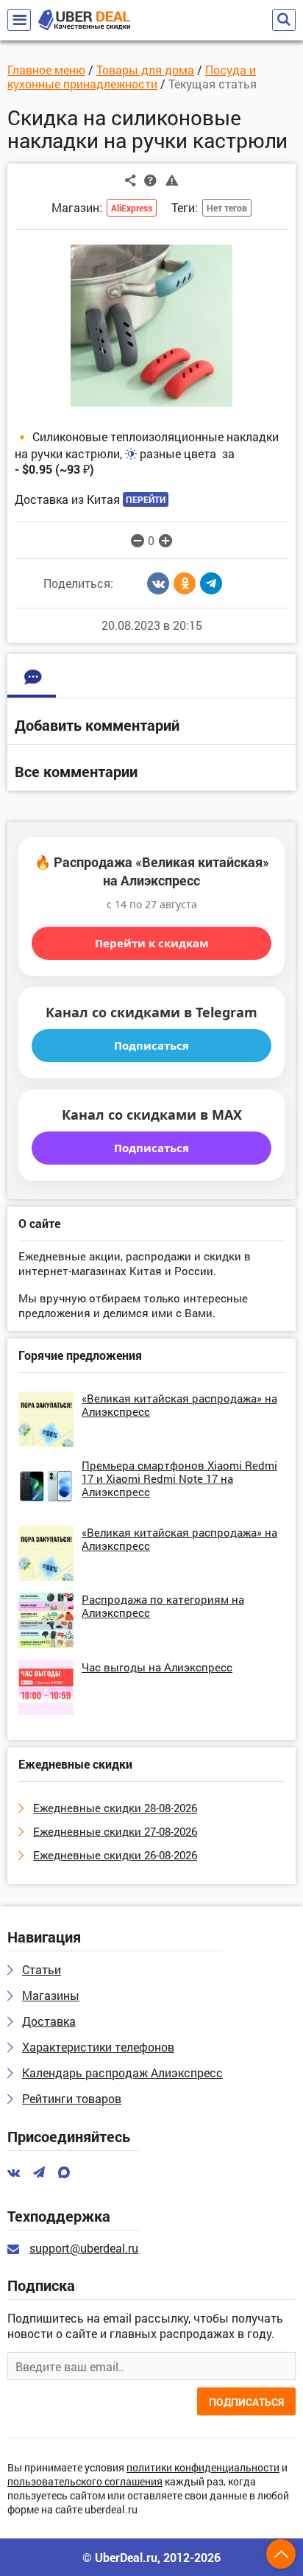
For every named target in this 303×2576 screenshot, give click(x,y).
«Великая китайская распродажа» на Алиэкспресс (179, 1405)
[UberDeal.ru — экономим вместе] (84, 20)
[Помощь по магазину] (150, 180)
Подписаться (151, 1045)
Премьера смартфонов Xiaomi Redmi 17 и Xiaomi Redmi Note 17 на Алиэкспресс (179, 1478)
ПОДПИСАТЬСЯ (246, 2402)
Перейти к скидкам (152, 943)
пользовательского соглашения (85, 2482)
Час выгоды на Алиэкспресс (157, 1667)
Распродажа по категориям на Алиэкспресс (163, 1606)
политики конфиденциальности (203, 2468)
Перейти (146, 499)
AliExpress (132, 208)
